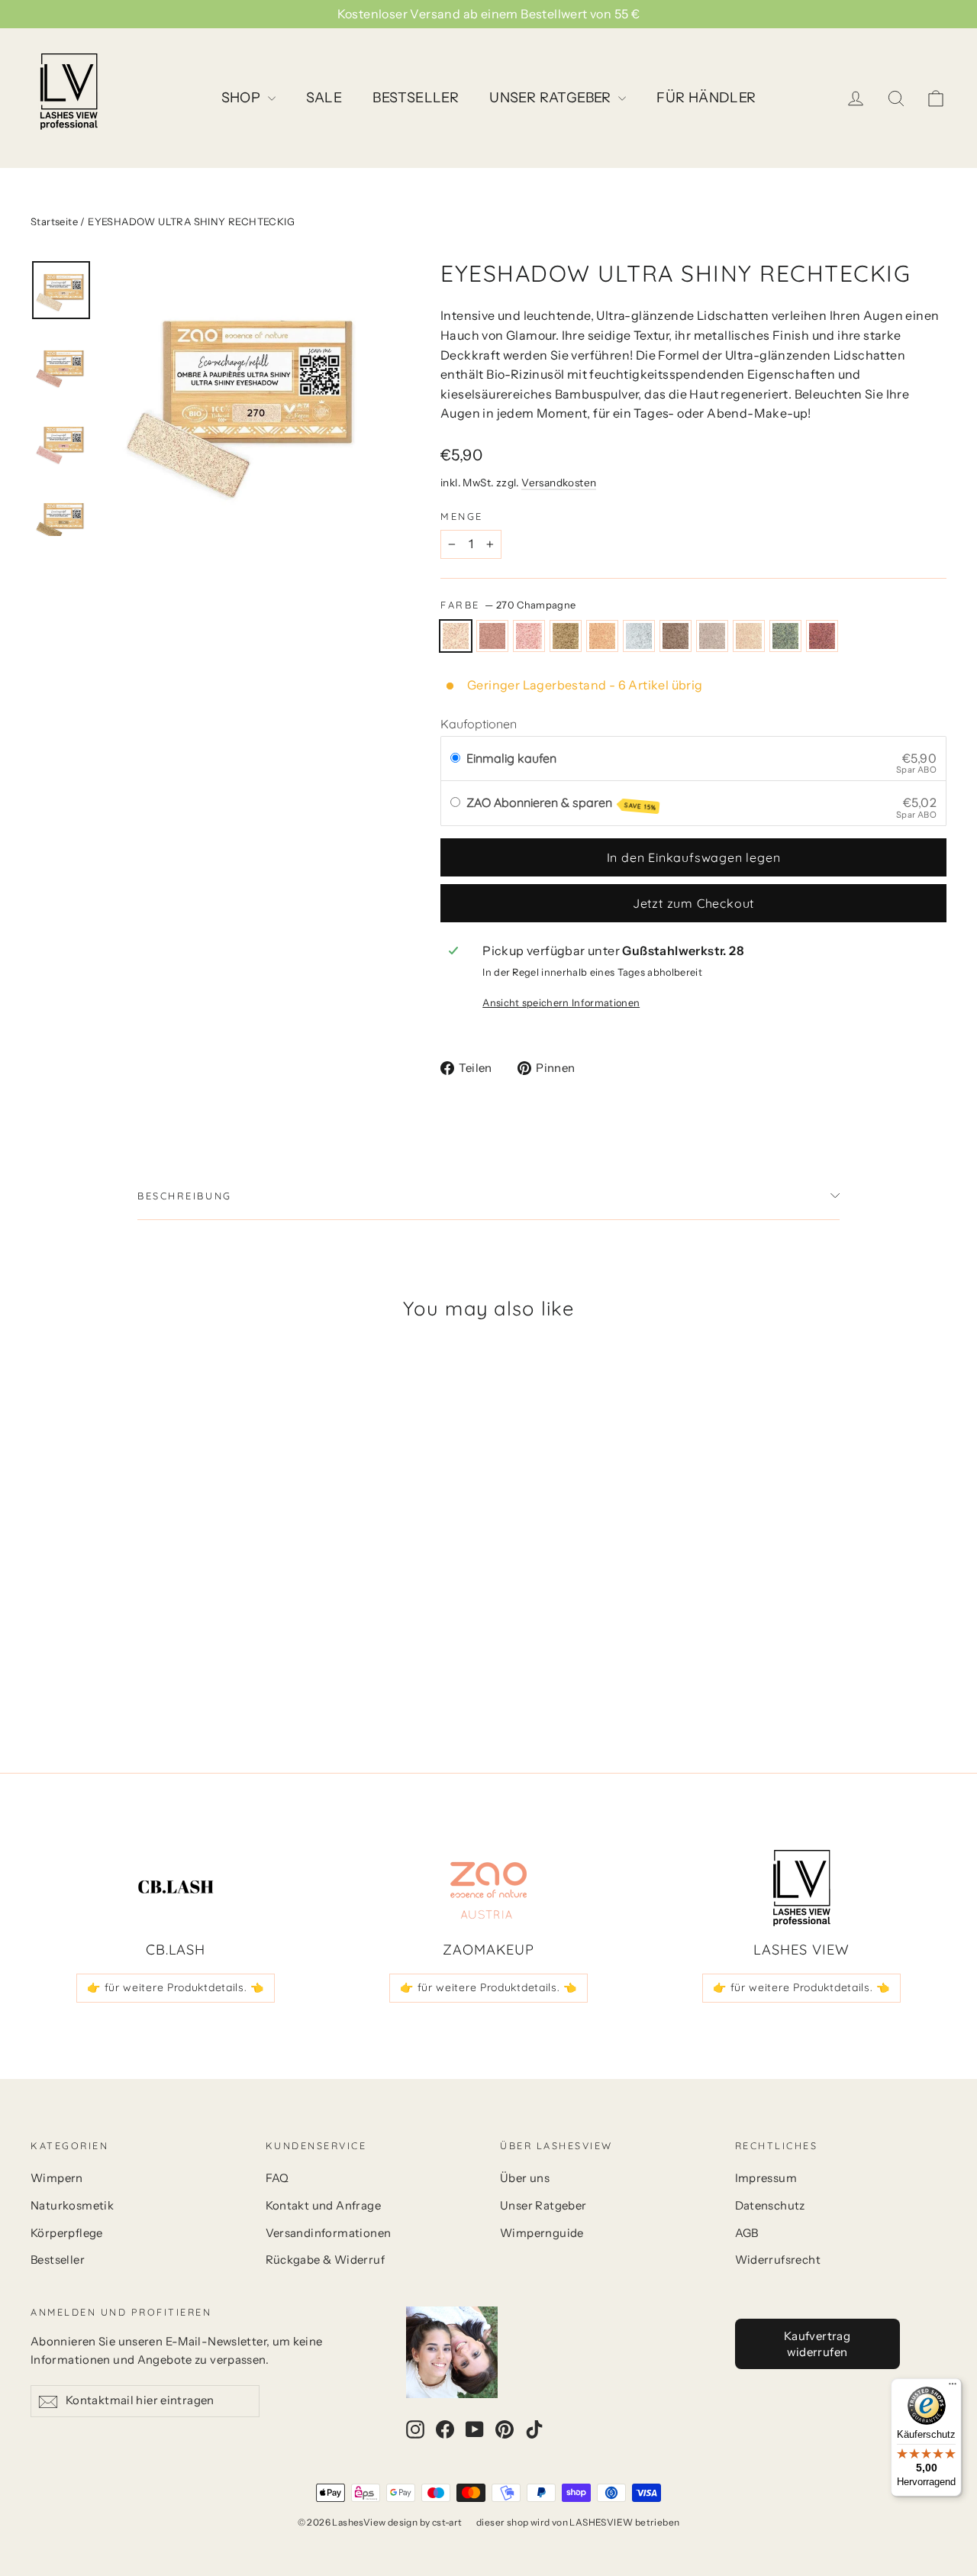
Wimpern (57, 2178)
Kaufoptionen (479, 724)
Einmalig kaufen (511, 758)
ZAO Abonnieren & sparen (561, 803)
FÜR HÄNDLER (706, 98)
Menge (462, 516)
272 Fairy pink (529, 636)
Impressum (766, 2178)
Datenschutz (770, 2206)
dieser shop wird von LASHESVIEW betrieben (578, 2522)
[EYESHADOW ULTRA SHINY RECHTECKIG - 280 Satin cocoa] (155, 1656)
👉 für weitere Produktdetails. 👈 (176, 1987)
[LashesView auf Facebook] (445, 2429)
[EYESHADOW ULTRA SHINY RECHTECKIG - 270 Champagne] (40, 1656)
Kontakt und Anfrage (324, 2206)
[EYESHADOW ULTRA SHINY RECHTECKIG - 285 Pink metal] (231, 1656)
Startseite (54, 221)
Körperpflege (67, 2233)
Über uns (525, 2178)
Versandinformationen (329, 2233)
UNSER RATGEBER (552, 98)
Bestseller (58, 2260)
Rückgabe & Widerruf (326, 2260)
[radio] (455, 759)
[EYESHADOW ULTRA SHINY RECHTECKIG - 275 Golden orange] (116, 1656)
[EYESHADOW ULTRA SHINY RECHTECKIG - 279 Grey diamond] (135, 1656)
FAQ (277, 2178)
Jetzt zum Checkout (693, 903)
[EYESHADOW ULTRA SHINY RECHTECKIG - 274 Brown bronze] (97, 1656)
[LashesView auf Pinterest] (505, 2429)
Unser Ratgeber (543, 2206)
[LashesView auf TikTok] (534, 2429)
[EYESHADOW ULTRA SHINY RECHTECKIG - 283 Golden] (193, 1656)
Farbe (508, 605)
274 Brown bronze (566, 636)
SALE (324, 98)
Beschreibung (185, 1196)
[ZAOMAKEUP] (488, 1888)
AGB (747, 2233)
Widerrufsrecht (778, 2260)
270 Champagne (456, 636)
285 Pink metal (822, 636)
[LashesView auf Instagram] (415, 2429)
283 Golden (749, 636)
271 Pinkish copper (492, 636)
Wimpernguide (542, 2233)
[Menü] (953, 2387)
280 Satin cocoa (676, 636)
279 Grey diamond (639, 636)
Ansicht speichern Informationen (561, 1003)
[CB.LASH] (176, 1888)
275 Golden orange (602, 636)
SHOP (243, 98)
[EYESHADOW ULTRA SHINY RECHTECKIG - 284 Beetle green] (212, 1656)
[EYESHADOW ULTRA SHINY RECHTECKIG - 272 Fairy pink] (78, 1656)
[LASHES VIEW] (801, 1888)
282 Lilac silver (712, 636)
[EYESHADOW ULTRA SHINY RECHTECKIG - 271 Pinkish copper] (59, 1656)
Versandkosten (559, 483)
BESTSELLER (416, 98)
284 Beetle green (785, 636)
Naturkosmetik (72, 2206)
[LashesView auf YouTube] (475, 2429)
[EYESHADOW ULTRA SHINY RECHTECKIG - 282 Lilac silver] (174, 1656)
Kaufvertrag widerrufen (817, 2344)
